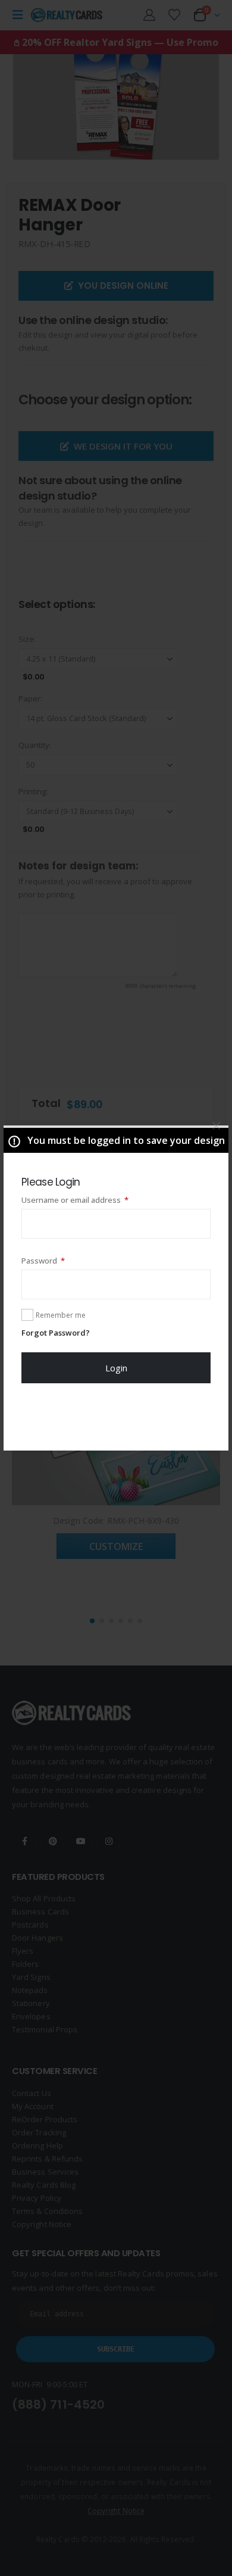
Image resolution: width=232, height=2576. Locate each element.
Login (116, 1368)
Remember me (61, 1315)
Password (59, 1260)
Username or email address (91, 1200)
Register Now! (116, 1417)
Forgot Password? (56, 1333)
